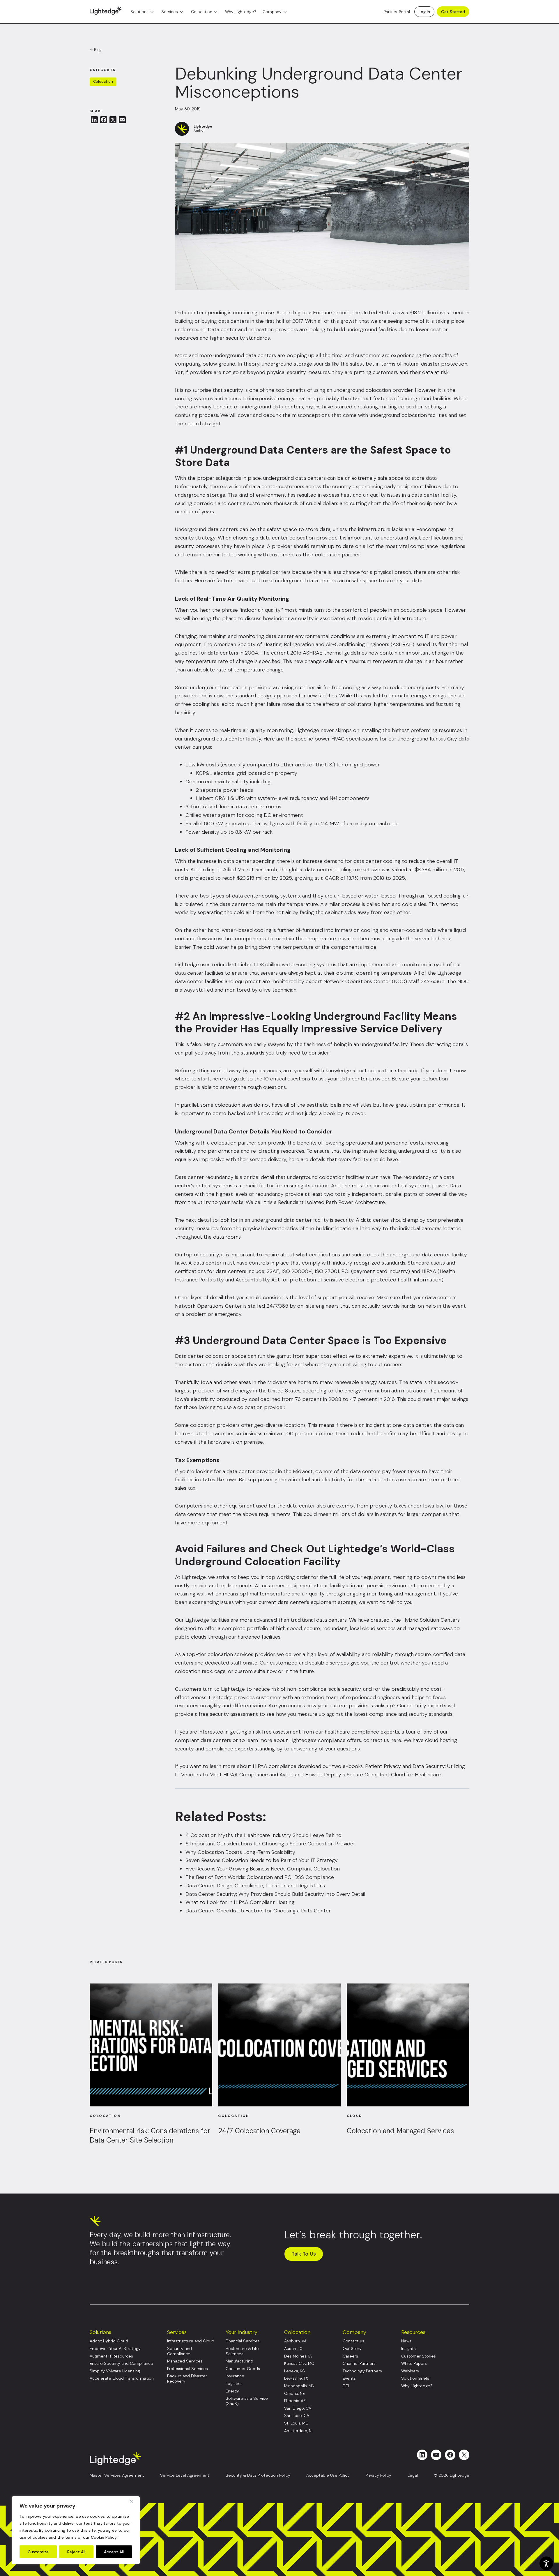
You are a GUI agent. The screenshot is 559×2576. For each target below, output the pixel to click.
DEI (346, 2386)
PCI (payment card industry (375, 1271)
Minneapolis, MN (299, 2386)
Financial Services (243, 2341)
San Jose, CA (297, 2416)
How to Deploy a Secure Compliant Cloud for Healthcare (373, 1775)
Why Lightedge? (241, 12)
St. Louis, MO (296, 2423)
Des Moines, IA (298, 2356)
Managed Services (185, 2361)
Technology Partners (362, 2371)
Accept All (114, 2552)
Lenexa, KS (294, 2371)
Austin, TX (293, 2349)
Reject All (76, 2552)
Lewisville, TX (296, 2378)
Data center (189, 313)
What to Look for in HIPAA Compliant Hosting (240, 1902)
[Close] (134, 2501)
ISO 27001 (327, 1271)
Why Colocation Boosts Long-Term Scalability (240, 1852)
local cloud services (373, 1628)
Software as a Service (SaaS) (247, 2401)
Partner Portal (397, 12)
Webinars (410, 2371)
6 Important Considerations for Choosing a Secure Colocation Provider (270, 1844)
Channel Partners (359, 2363)
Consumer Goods (243, 2369)
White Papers (414, 2363)
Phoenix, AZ (295, 2401)
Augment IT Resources (111, 2356)
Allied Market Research (250, 870)
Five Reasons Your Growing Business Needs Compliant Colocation (263, 1869)
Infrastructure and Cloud (191, 2341)
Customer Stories (419, 2356)
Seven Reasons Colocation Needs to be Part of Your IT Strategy (262, 1860)
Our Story (352, 2349)
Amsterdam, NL (299, 2431)
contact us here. (383, 1740)
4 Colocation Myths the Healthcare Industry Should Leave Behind (263, 1835)
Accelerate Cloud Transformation (122, 2378)
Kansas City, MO (299, 2363)
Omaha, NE (294, 2393)
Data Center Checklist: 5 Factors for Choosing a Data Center (258, 1911)
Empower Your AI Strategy (115, 2349)
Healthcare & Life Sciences (242, 2351)
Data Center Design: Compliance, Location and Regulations (255, 1886)
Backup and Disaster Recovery (187, 2379)
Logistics (234, 2384)
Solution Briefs (415, 2378)
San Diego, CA (298, 2408)
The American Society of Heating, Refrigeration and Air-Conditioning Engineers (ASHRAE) (309, 644)
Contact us (353, 2341)
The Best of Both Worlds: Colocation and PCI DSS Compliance (260, 1877)
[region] (76, 2530)
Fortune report (331, 313)
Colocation (202, 12)
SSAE (273, 1271)
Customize (38, 2552)
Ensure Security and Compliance (121, 2363)
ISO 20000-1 (297, 1271)
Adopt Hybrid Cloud (109, 2341)
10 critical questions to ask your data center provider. (327, 1079)
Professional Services (187, 2369)
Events (349, 2378)
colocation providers (273, 329)
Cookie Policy (104, 2537)
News (406, 2341)
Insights (408, 2349)
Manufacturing (239, 2361)
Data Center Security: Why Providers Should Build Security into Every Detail (275, 1894)
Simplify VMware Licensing (115, 2371)
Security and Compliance (179, 2351)
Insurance (235, 2376)
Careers (350, 2356)
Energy (232, 2391)
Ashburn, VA (295, 2341)
